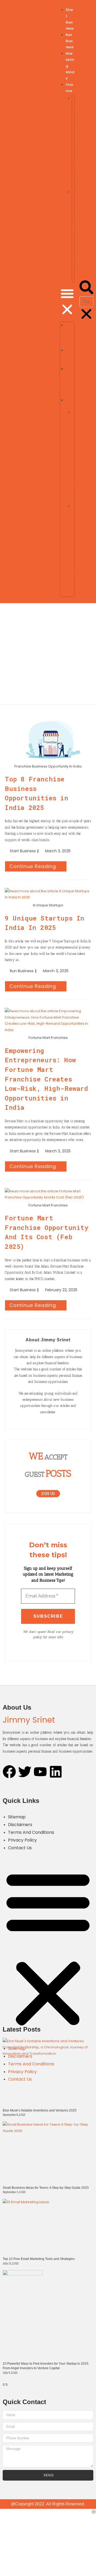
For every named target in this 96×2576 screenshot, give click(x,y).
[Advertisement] (48, 654)
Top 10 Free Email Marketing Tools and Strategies (39, 2259)
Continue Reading (38, 865)
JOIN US (48, 1494)
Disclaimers (20, 1825)
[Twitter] (25, 1772)
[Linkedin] (56, 1772)
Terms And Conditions (31, 1832)
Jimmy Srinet (26, 302)
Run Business (70, 41)
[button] (67, 302)
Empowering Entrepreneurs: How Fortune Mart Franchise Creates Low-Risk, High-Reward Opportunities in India (47, 1079)
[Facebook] (9, 1772)
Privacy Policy (22, 1840)
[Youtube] (40, 1772)
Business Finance (73, 142)
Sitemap (17, 1817)
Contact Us (20, 1848)
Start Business (23, 851)
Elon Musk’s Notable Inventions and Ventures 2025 (40, 2110)
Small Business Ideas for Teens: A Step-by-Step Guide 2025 (46, 2188)
